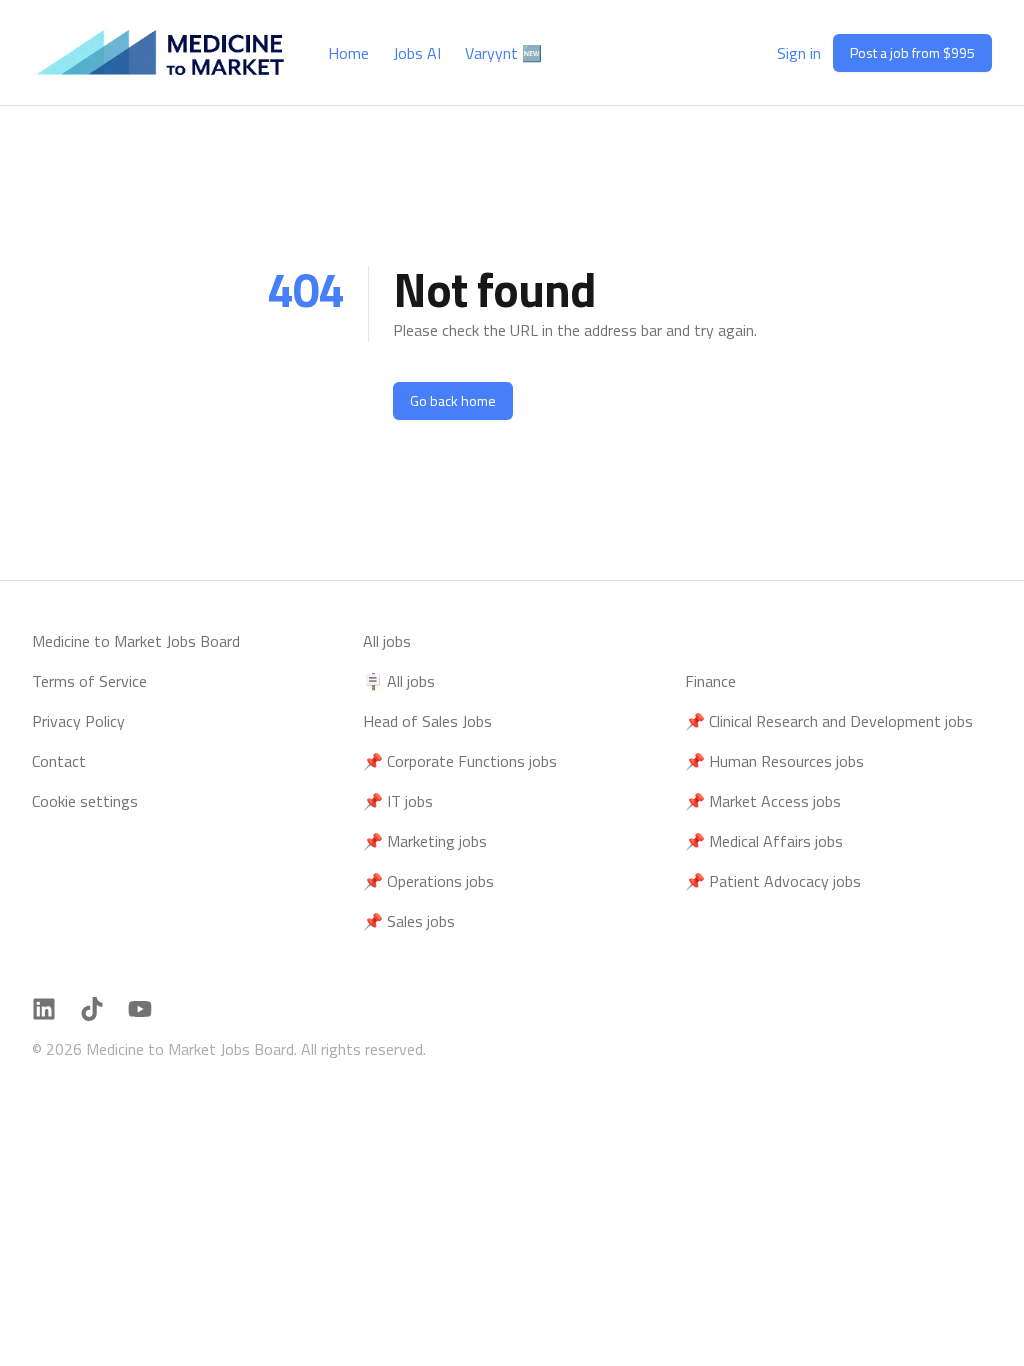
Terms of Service (89, 681)
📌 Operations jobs (428, 881)
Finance (710, 681)
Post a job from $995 (912, 52)
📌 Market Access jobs (763, 801)
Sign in (799, 53)
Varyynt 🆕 (503, 53)
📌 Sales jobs (409, 921)
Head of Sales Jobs (427, 721)
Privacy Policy (78, 721)
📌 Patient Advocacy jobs (773, 881)
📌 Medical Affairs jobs (764, 841)
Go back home (453, 400)
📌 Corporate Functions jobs (460, 761)
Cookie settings (85, 801)
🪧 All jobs (399, 681)
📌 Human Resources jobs (774, 761)
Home (348, 53)
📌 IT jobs (398, 801)
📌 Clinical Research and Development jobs (829, 721)
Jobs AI (417, 53)
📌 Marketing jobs (425, 841)
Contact (59, 761)
